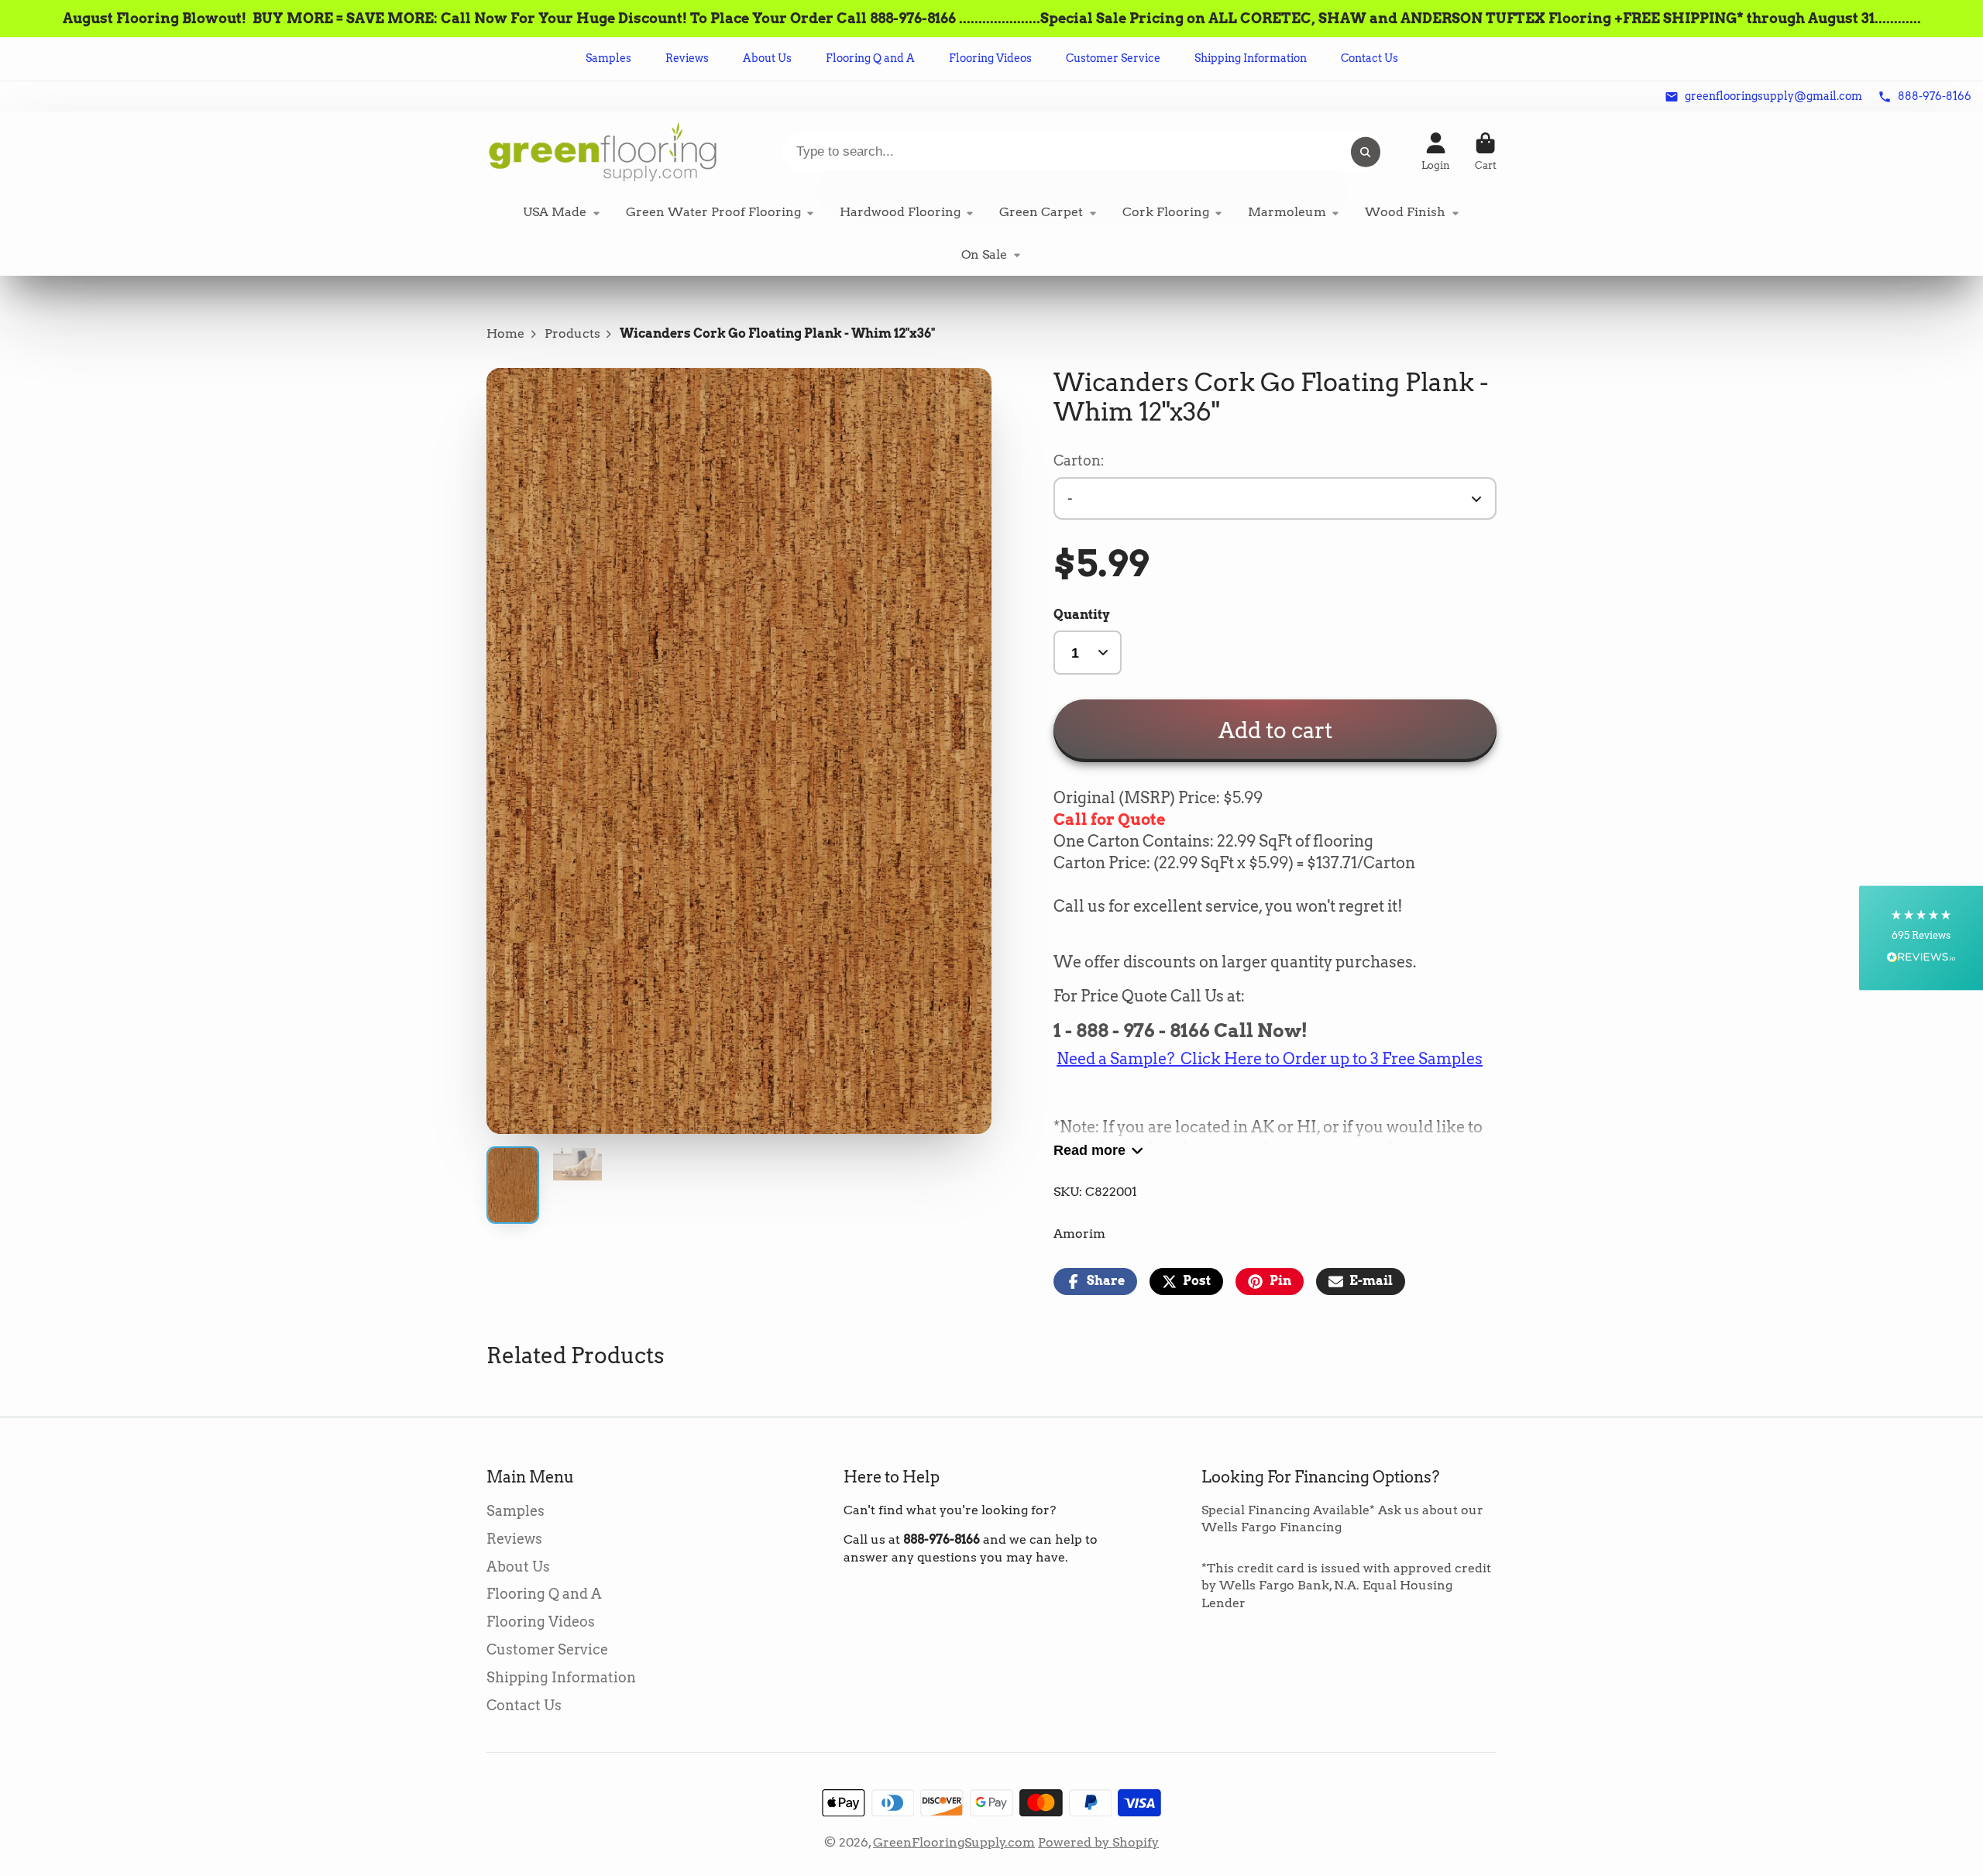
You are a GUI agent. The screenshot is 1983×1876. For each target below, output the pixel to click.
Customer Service (1113, 58)
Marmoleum (1287, 212)
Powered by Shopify (1098, 1842)
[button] (1921, 938)
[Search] (1366, 152)
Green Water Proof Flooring (713, 212)
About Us (767, 58)
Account (1436, 152)
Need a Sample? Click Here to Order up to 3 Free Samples (1270, 1059)
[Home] (603, 151)
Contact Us (1370, 58)
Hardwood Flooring (900, 212)
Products (572, 333)
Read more (1089, 1150)
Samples (608, 58)
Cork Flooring (1166, 212)
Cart (1486, 152)
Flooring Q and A (870, 58)
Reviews (687, 58)
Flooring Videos (990, 58)
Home (505, 333)
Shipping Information (1251, 58)
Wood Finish (1405, 212)
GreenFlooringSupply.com (954, 1842)
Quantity (1082, 615)
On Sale (984, 254)
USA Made (555, 212)
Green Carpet (1041, 212)
